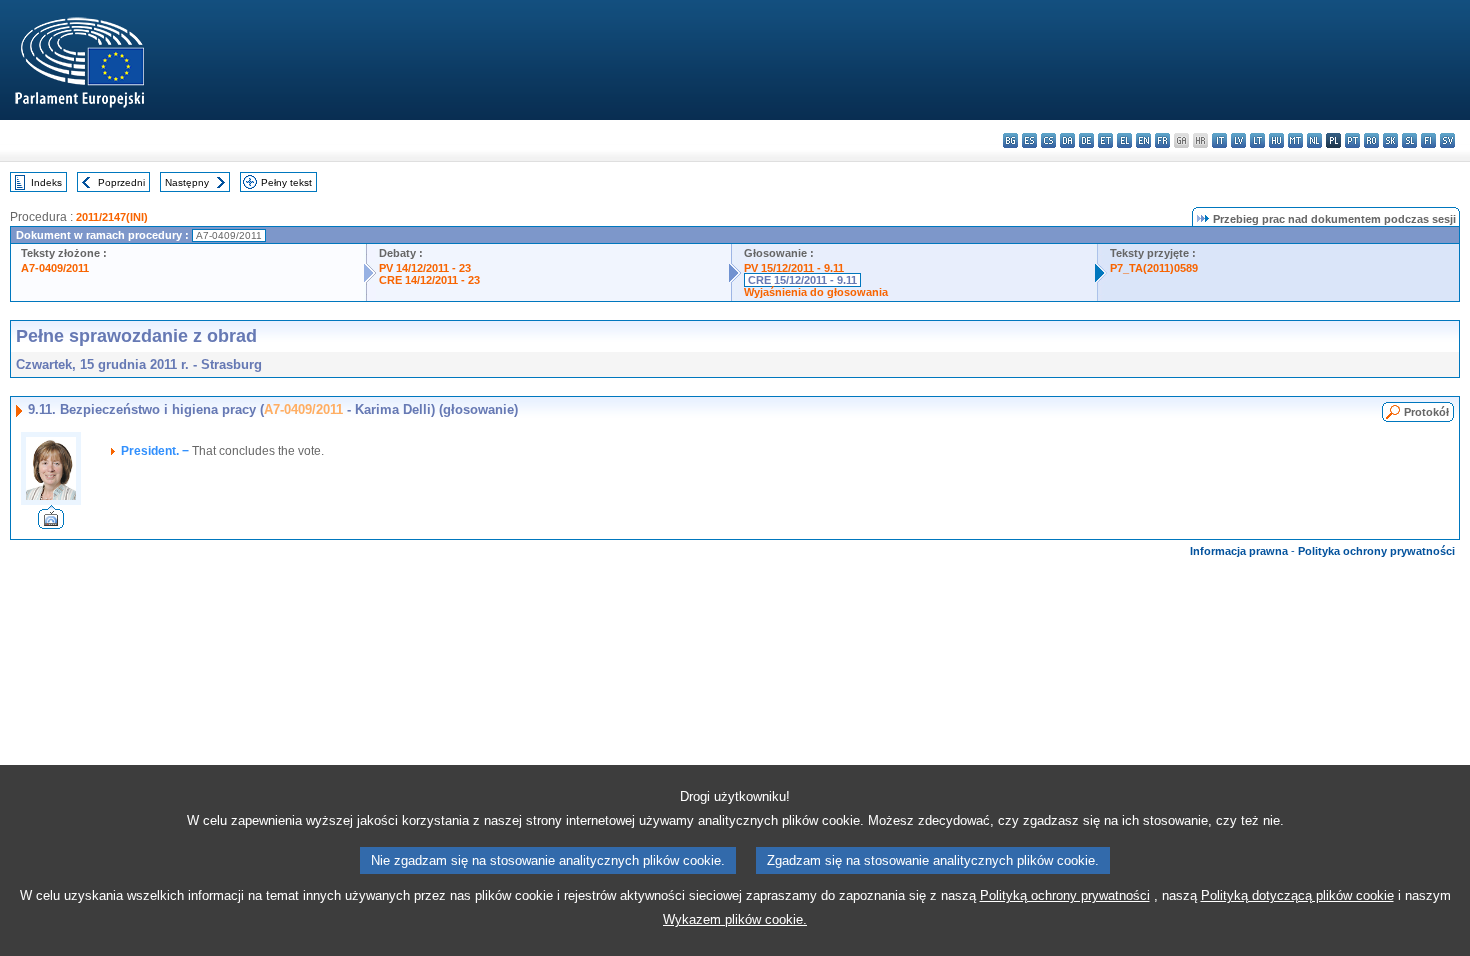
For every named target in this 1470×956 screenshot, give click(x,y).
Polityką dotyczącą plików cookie (1297, 895)
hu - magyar (1276, 140)
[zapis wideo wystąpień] (51, 523)
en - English (1143, 140)
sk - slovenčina (1390, 140)
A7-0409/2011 (55, 268)
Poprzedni (121, 182)
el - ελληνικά (1124, 140)
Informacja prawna (1239, 551)
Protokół (1426, 412)
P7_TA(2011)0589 (1154, 268)
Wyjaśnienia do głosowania (816, 292)
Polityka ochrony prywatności (1376, 551)
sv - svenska (1447, 140)
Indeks (46, 182)
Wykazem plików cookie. (735, 919)
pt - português (1352, 140)
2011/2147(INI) (112, 217)
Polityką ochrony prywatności (1065, 895)
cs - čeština (1048, 140)
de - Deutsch (1086, 140)
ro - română (1371, 140)
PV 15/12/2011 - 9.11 (794, 268)
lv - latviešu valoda (1238, 140)
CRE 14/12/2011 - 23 (429, 280)
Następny (187, 182)
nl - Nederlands (1314, 140)
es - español (1029, 140)
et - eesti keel (1105, 140)
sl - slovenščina (1409, 140)
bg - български (1010, 140)
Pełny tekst (286, 182)
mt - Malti (1295, 140)
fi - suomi (1428, 140)
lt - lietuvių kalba (1257, 140)
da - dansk (1067, 140)
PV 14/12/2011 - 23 (425, 268)
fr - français (1162, 140)
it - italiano (1219, 140)
